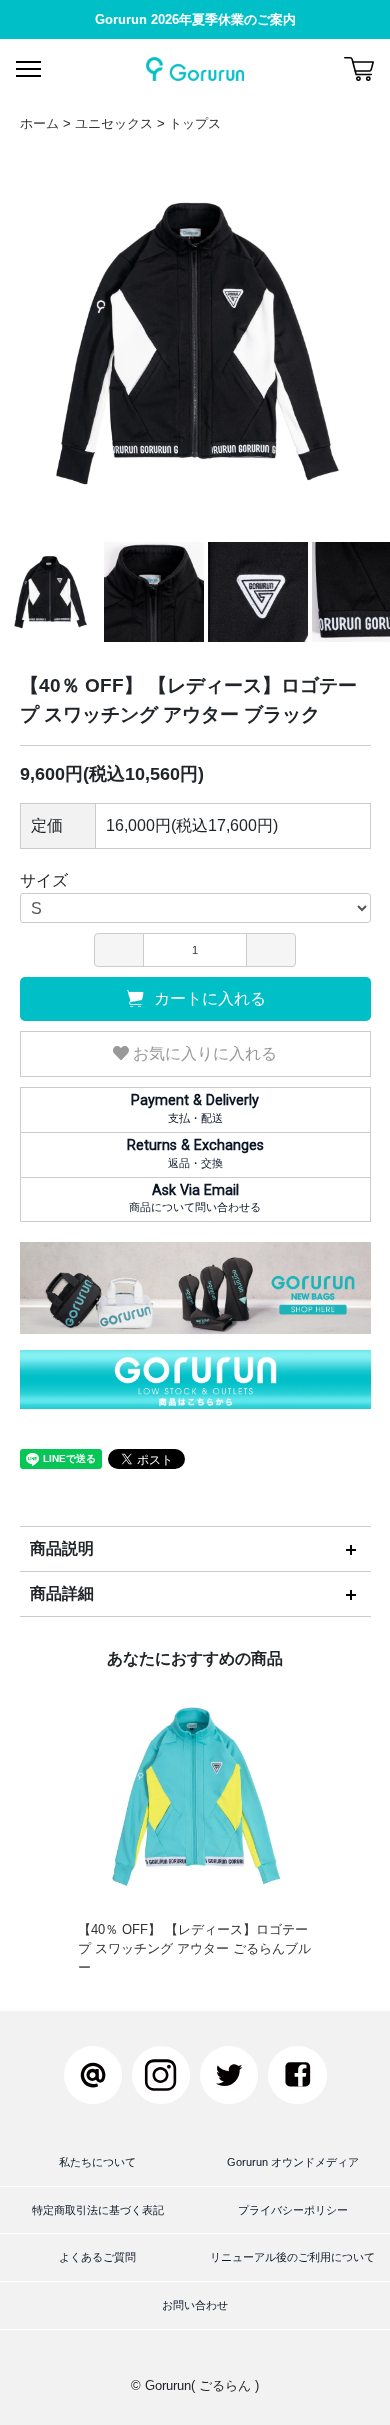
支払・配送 (195, 1108)
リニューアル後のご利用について (292, 2257)
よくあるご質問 (97, 2257)
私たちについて (97, 2162)
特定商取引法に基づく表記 (98, 2210)
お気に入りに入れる (203, 1053)
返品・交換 (195, 1153)
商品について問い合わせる (195, 1198)
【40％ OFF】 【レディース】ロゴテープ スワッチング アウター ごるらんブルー (194, 1948)
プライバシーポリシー (293, 2210)
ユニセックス (114, 123)
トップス (195, 123)
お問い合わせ (195, 2305)
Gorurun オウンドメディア (293, 2162)
